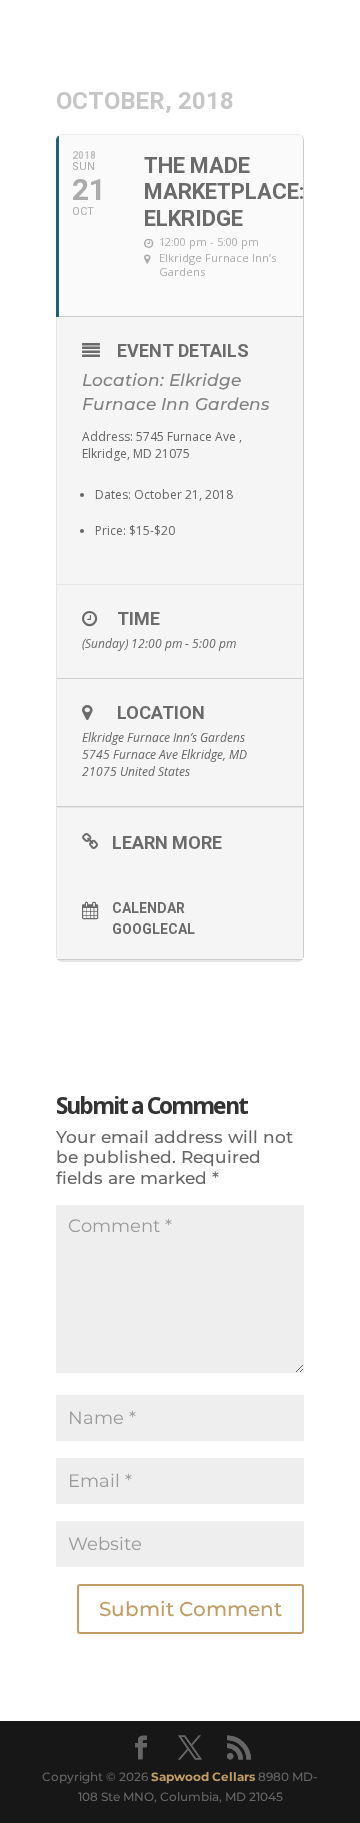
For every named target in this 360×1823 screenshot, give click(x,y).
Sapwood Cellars (203, 1776)
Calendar (148, 908)
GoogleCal (153, 929)
